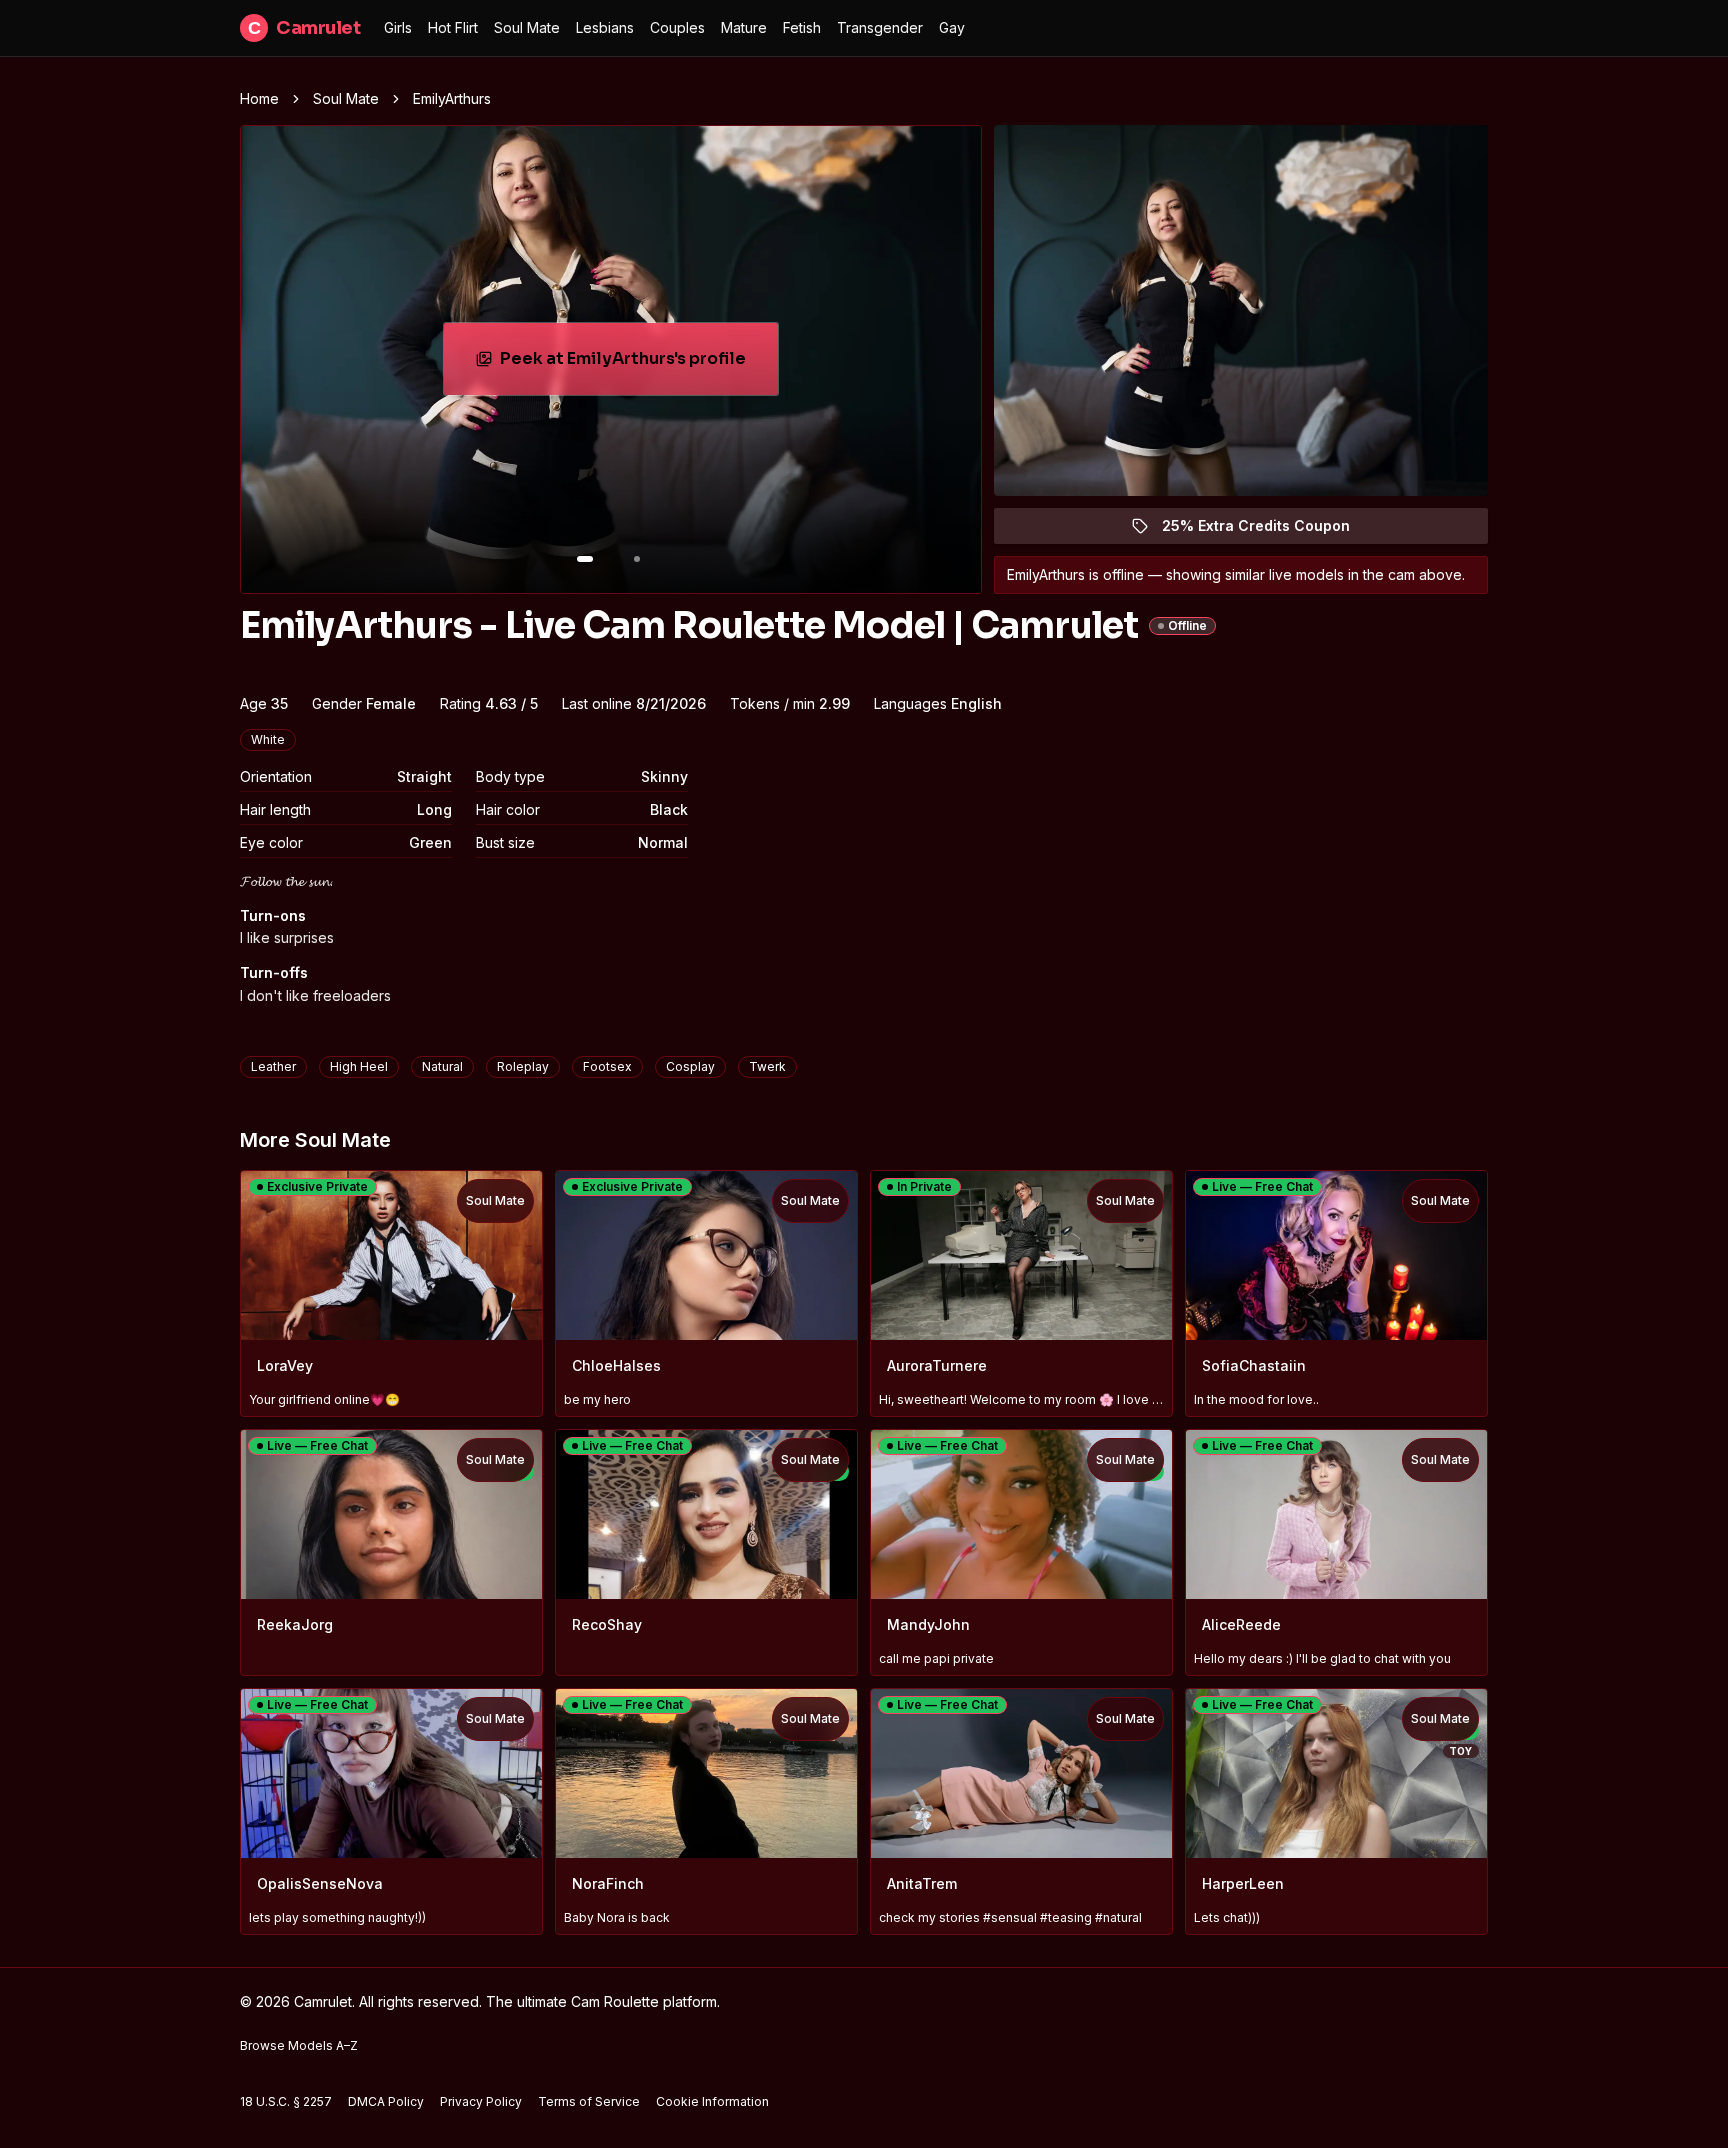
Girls (398, 27)
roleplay (523, 1066)
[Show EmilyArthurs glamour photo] (637, 559)
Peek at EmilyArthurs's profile (631, 364)
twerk (767, 1066)
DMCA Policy (386, 2101)
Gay (952, 27)
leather (273, 1066)
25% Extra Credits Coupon (1267, 530)
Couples (677, 27)
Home (259, 98)
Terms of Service (589, 2101)
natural (442, 1066)
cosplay (690, 1066)
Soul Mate (527, 27)
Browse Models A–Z (299, 2045)
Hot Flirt (453, 27)
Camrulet (304, 28)
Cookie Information (712, 2101)
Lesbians (605, 27)
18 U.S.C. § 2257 (286, 2101)
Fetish (802, 27)
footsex (607, 1066)
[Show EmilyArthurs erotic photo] (585, 559)
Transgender (880, 27)
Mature (744, 27)
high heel (359, 1066)
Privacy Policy (481, 2101)
